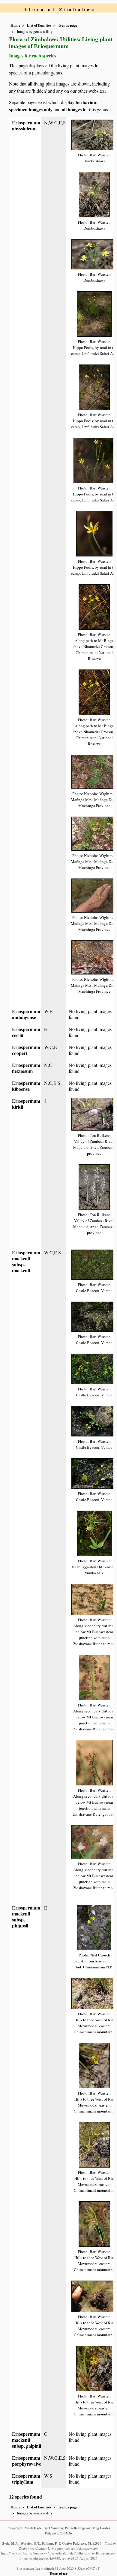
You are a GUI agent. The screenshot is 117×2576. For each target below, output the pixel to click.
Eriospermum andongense (26, 1014)
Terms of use (58, 2573)
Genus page (68, 25)
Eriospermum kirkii (26, 1104)
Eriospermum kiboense (26, 1086)
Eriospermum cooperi (26, 1050)
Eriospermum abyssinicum (26, 125)
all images (72, 109)
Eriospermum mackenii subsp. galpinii (27, 2440)
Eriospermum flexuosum (26, 1068)
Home (15, 25)
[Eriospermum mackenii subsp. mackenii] (94, 1264)
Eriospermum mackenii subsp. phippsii (26, 1917)
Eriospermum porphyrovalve (27, 2461)
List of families (39, 25)
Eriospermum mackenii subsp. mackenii (26, 1261)
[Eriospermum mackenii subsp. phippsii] (94, 1927)
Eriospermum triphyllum (26, 2479)
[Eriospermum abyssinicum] (94, 134)
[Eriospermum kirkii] (94, 1113)
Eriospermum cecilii (26, 1032)
